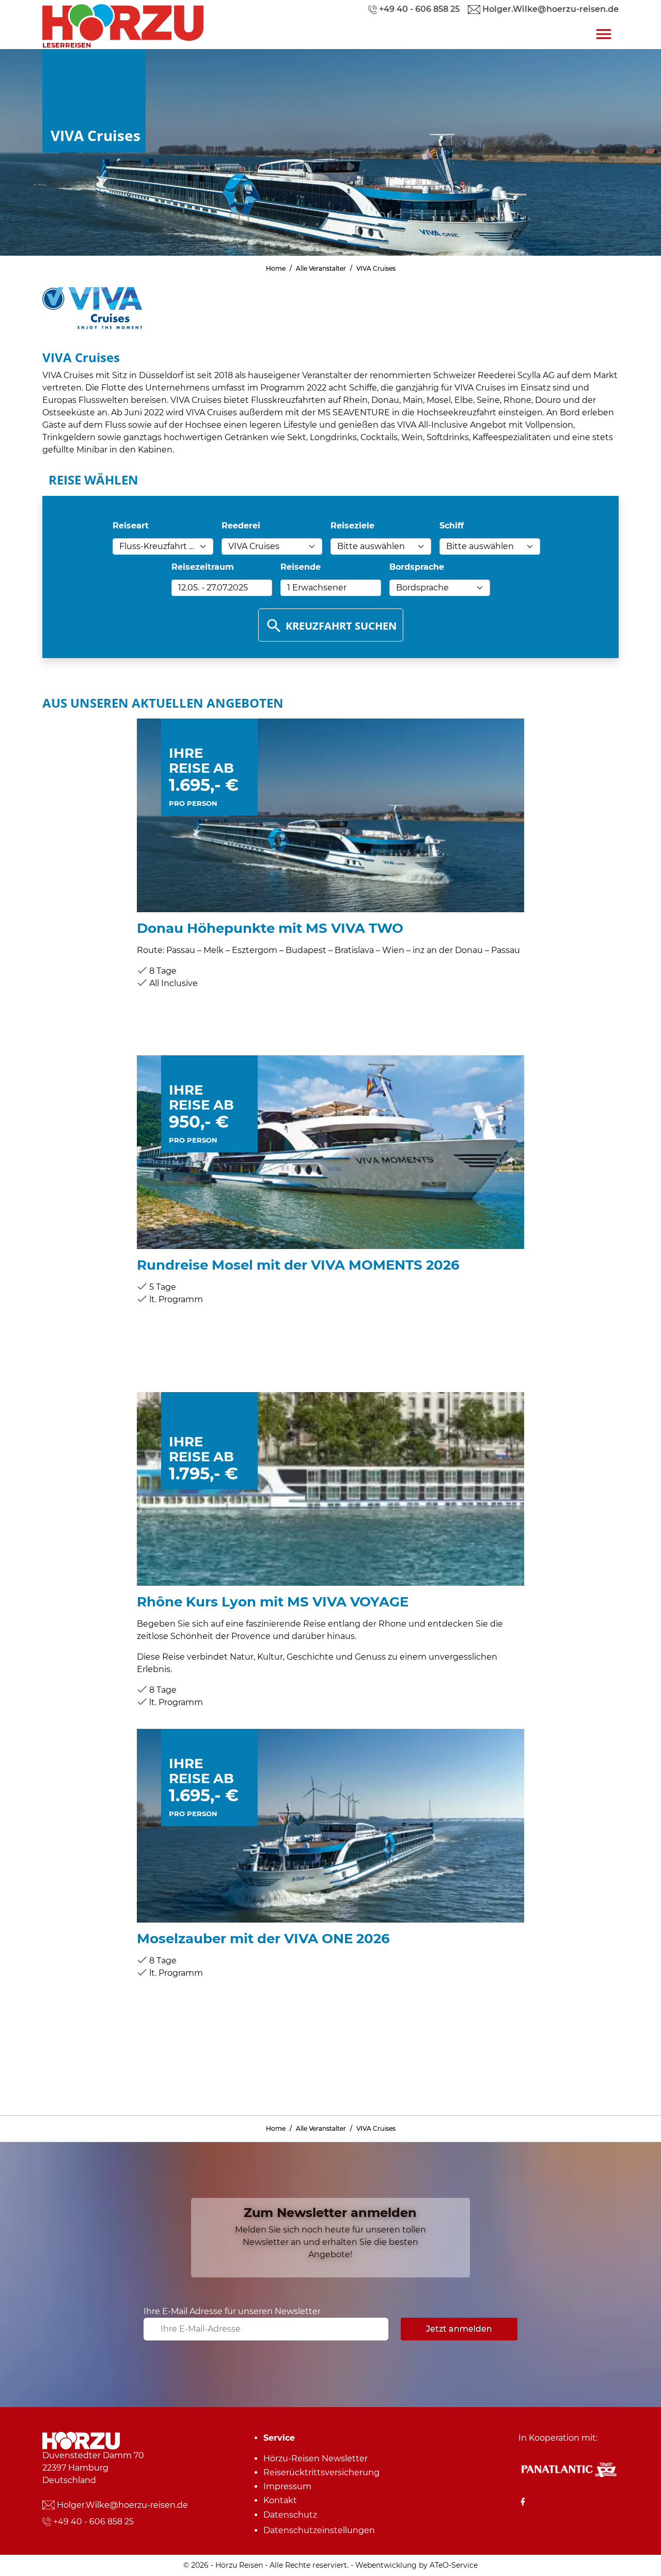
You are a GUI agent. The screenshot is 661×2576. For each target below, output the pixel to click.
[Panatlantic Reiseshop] (569, 2469)
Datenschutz (290, 2515)
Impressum (287, 2486)
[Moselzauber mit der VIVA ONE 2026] (330, 1825)
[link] (123, 20)
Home (276, 268)
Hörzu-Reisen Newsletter (316, 2458)
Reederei (241, 526)
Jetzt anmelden (459, 2329)
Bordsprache (417, 567)
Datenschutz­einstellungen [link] (319, 2530)
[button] (331, 588)
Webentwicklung (386, 2565)
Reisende (301, 567)
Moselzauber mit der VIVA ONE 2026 (263, 1938)
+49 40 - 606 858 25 (93, 2522)
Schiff (452, 526)
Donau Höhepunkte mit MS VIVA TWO (270, 928)
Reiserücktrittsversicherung (321, 2472)
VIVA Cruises (376, 268)
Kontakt (280, 2500)
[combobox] (163, 547)
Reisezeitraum (203, 567)
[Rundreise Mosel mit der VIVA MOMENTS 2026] (330, 1152)
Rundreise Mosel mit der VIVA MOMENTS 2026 (298, 1265)
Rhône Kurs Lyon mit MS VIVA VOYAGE (273, 1602)
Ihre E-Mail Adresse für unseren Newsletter (232, 2311)
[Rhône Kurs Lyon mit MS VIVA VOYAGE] (330, 1488)
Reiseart (131, 526)
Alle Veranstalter (321, 268)
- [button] (213, 588)
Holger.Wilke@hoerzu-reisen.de (122, 2505)
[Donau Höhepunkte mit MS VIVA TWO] (330, 815)
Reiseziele (352, 526)
